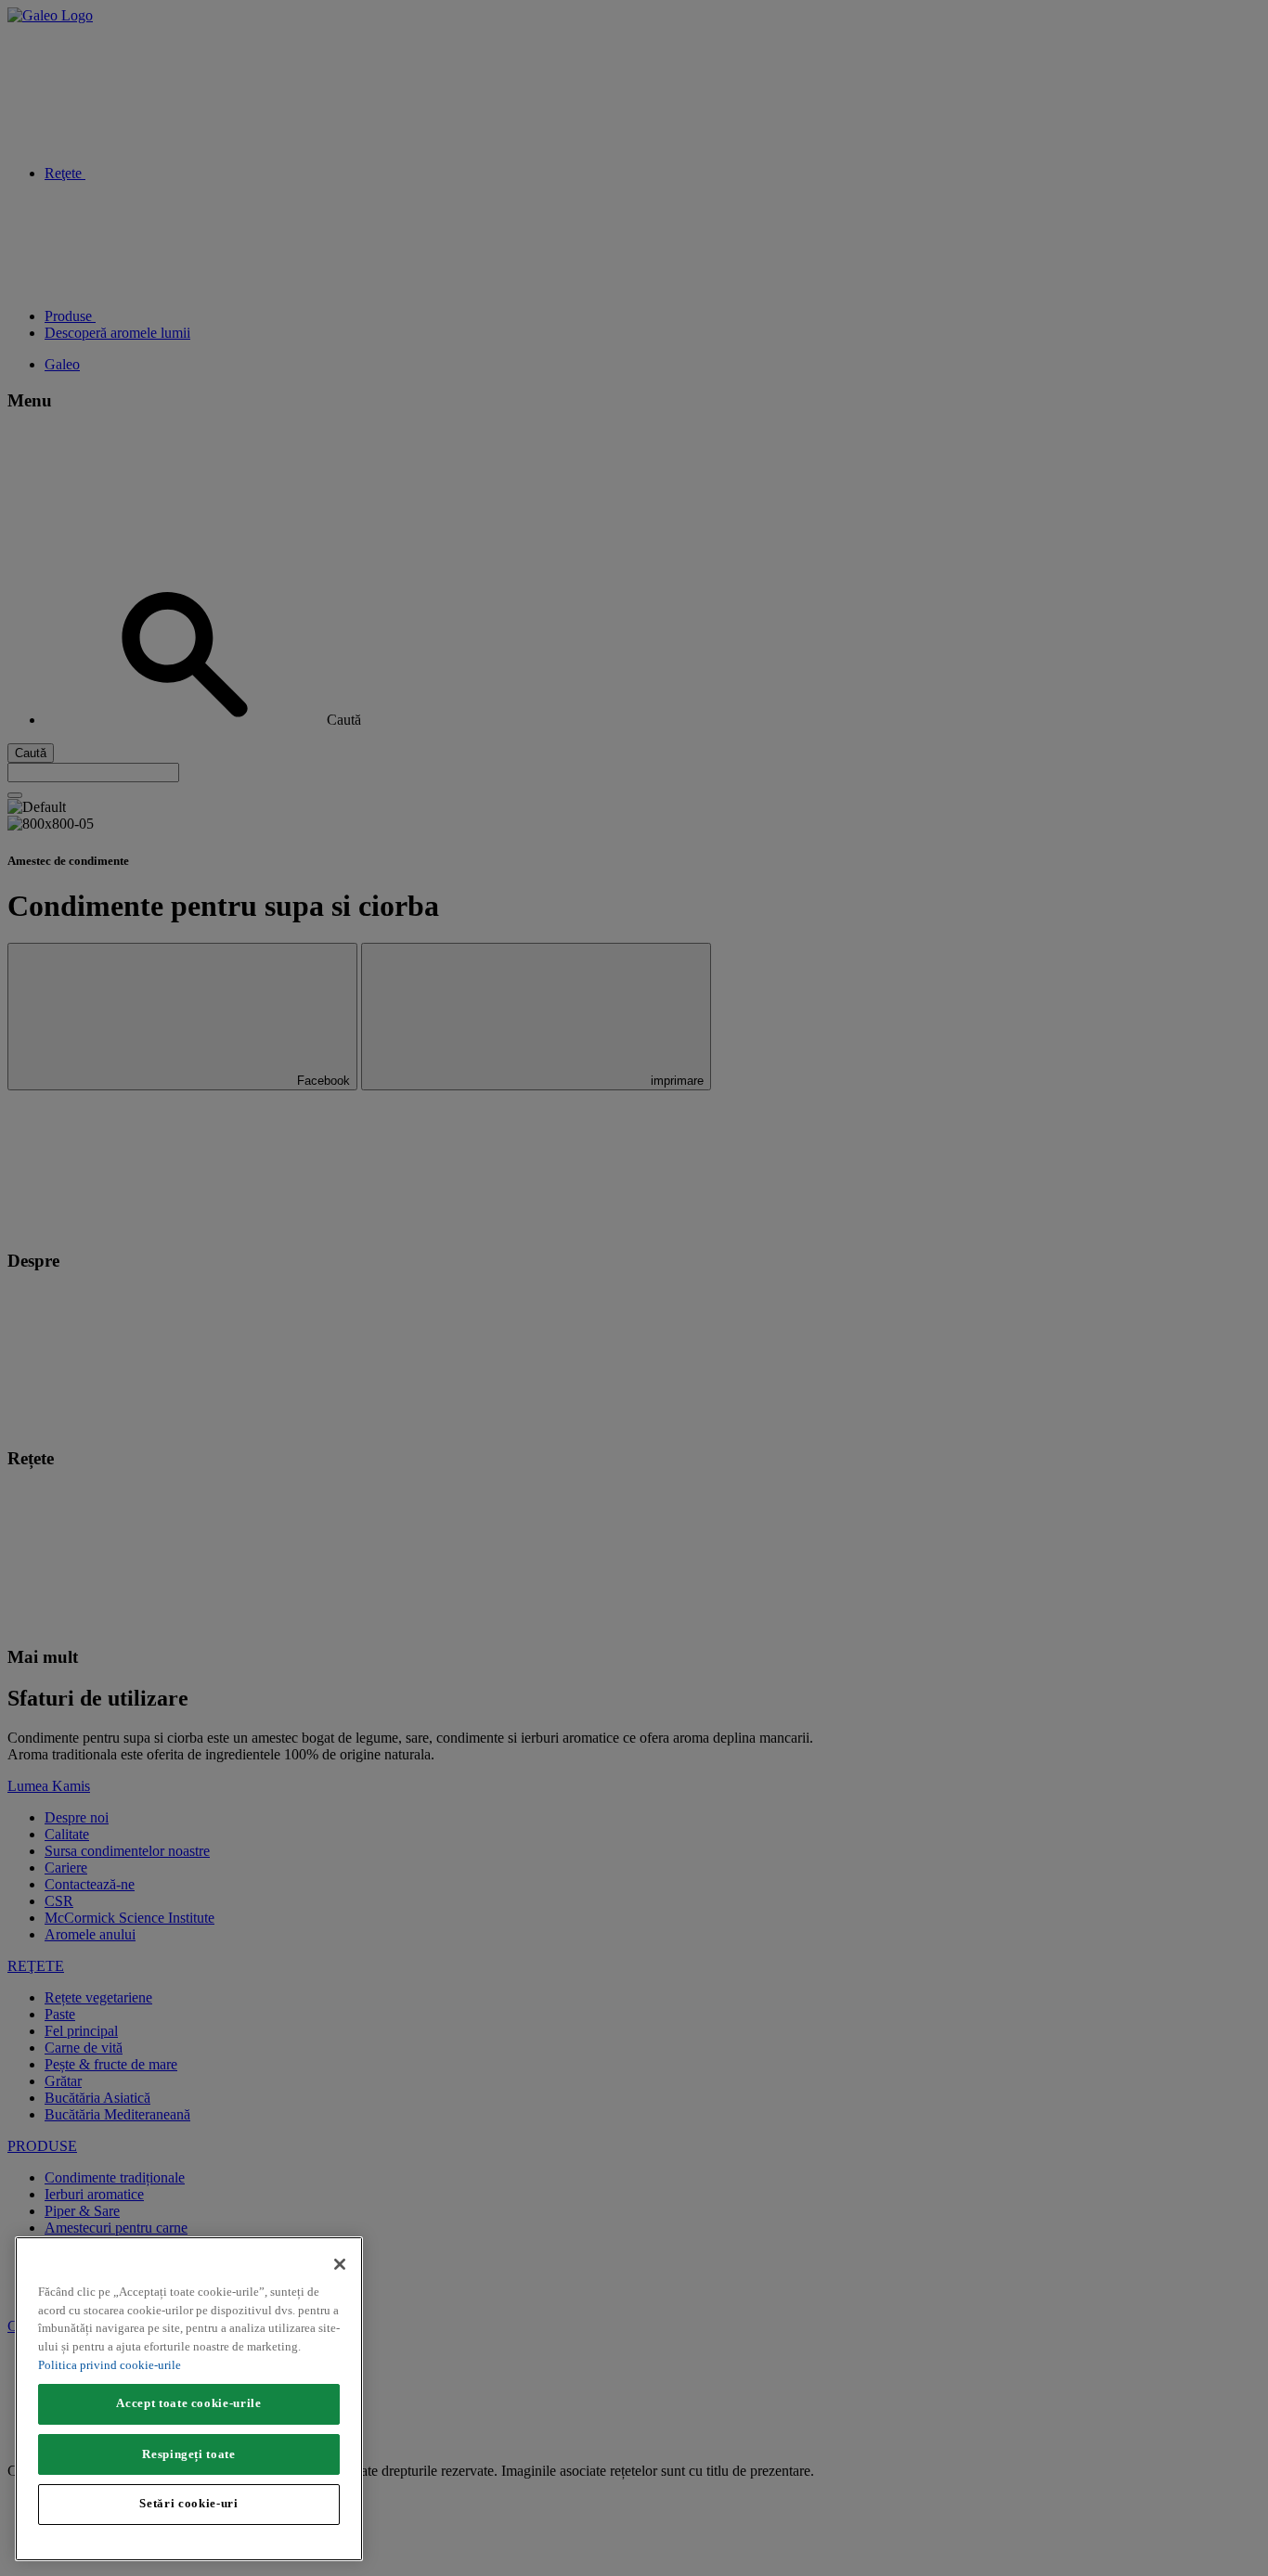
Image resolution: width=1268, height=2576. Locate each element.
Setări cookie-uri (188, 2503)
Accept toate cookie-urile (188, 2403)
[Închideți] (340, 2264)
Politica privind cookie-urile (110, 2364)
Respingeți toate (189, 2453)
